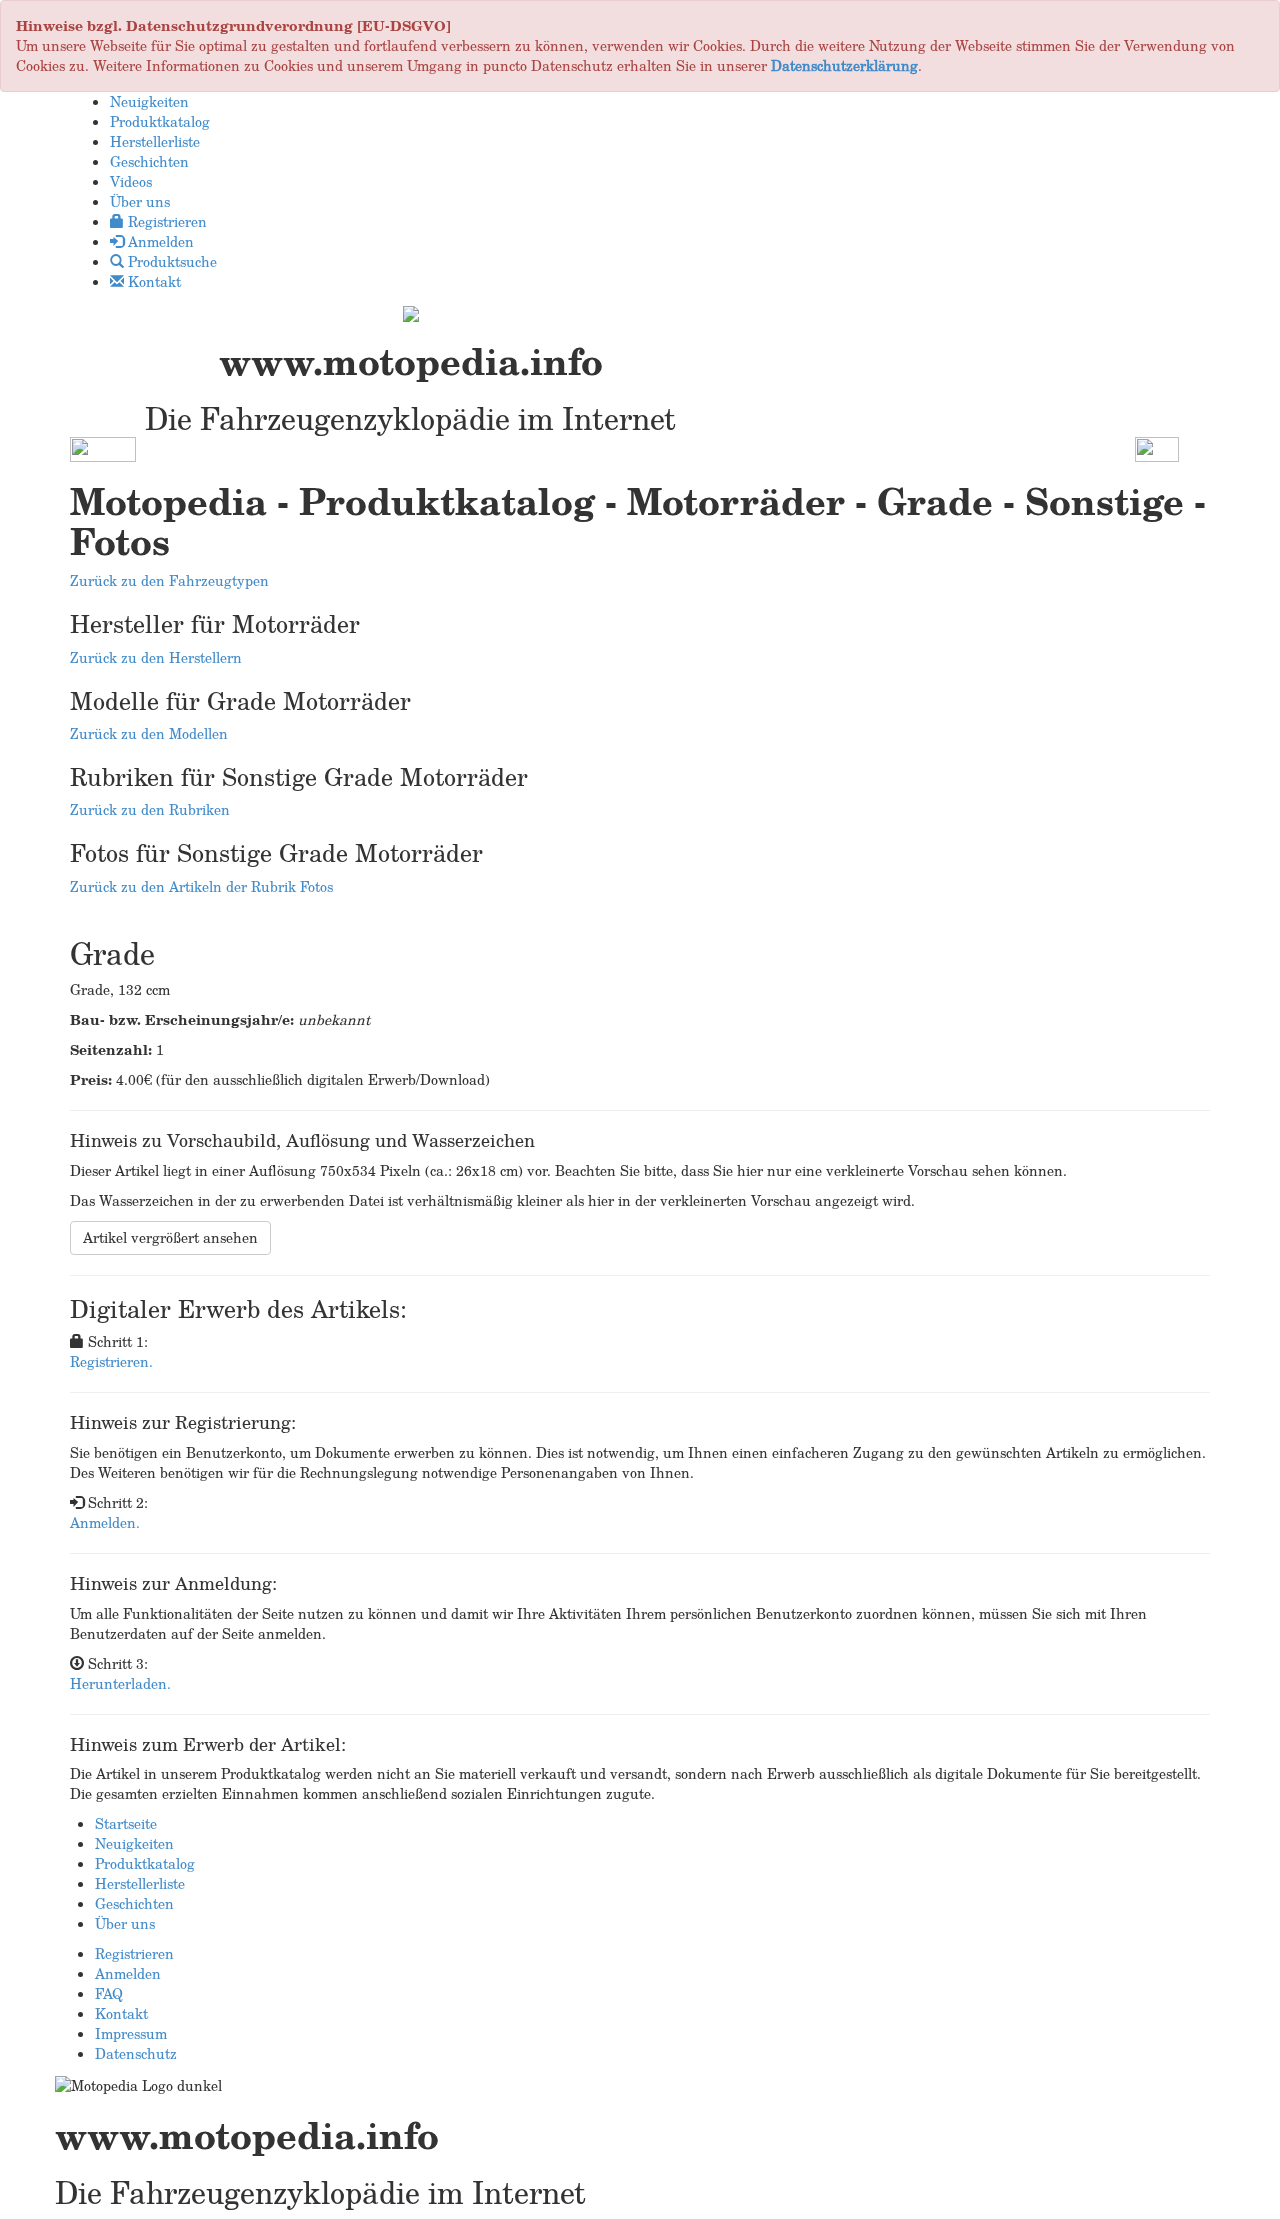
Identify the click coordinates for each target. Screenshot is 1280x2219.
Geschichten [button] (149, 161)
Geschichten (134, 1903)
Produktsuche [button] (170, 261)
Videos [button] (131, 181)
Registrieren (134, 1953)
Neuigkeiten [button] (149, 101)
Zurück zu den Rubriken (150, 809)
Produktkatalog (145, 1863)
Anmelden (128, 1973)
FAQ (109, 1993)
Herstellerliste (140, 1883)
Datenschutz (136, 2053)
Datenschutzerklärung (844, 65)
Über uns (125, 1923)
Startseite (126, 1823)
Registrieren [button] (165, 221)
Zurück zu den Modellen (149, 733)
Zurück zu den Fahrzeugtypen (169, 580)
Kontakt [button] (152, 281)
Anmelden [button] (159, 241)
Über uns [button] (140, 201)
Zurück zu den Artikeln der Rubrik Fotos (201, 886)
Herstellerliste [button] (155, 141)
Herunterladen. (120, 1683)
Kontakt (121, 2013)
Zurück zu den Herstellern (156, 657)
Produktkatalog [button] (160, 121)
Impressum (131, 2033)
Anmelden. (105, 1522)
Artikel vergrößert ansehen (170, 1237)
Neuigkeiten (134, 1843)
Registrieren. (111, 1361)
